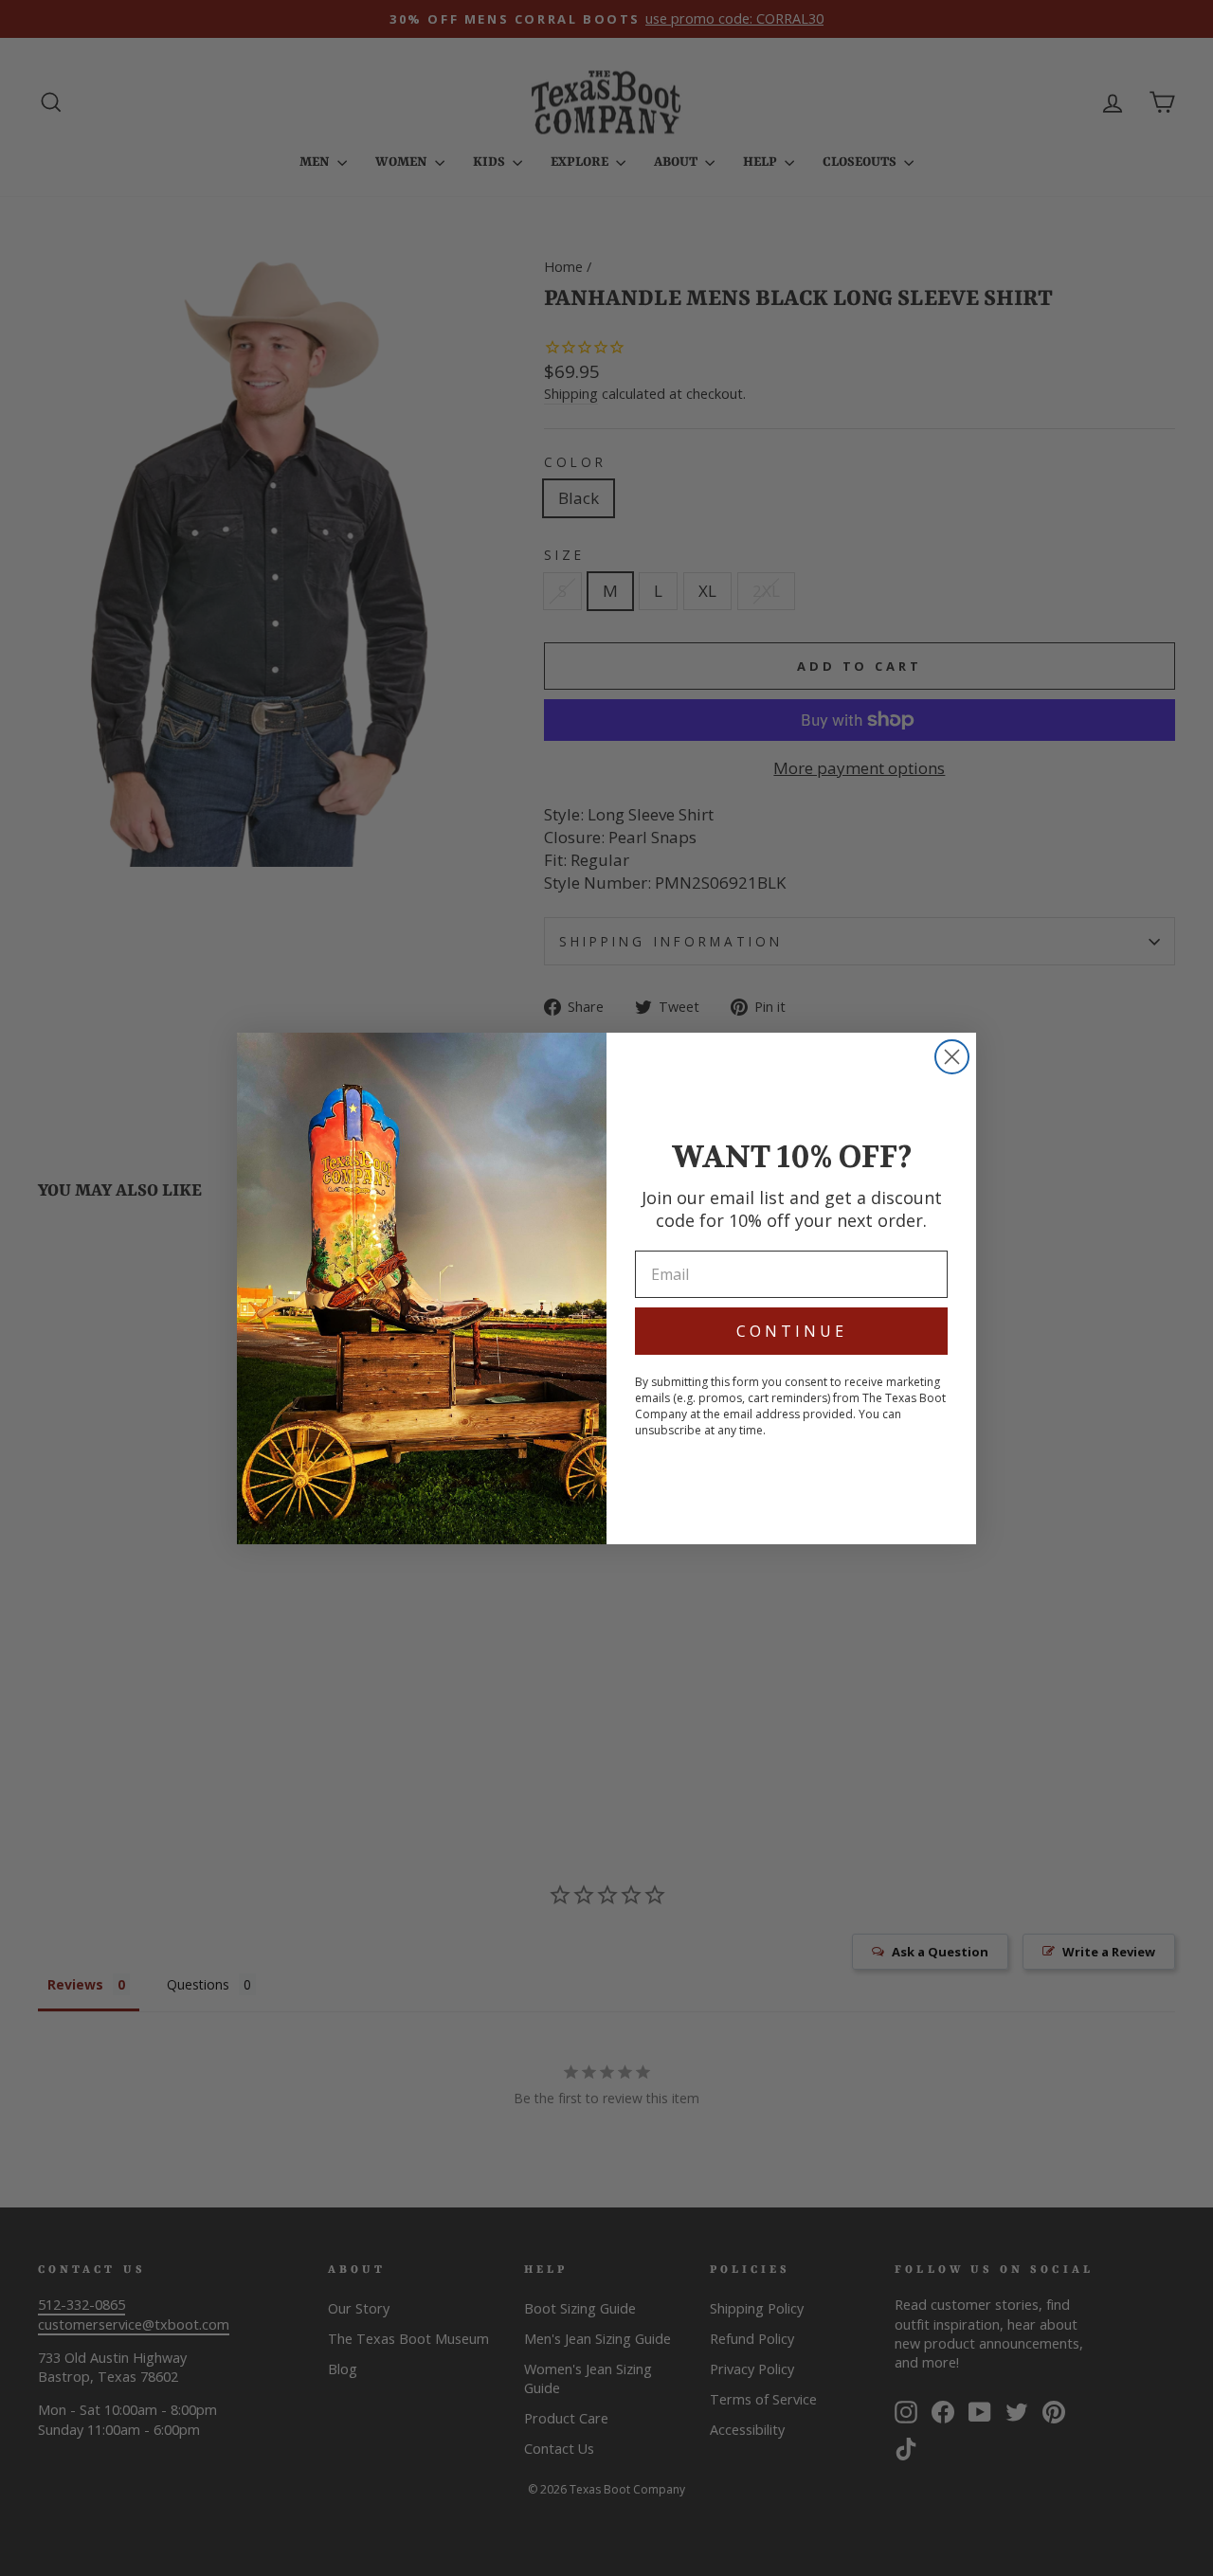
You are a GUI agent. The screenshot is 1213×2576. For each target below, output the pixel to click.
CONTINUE (792, 1331)
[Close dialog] (952, 1057)
